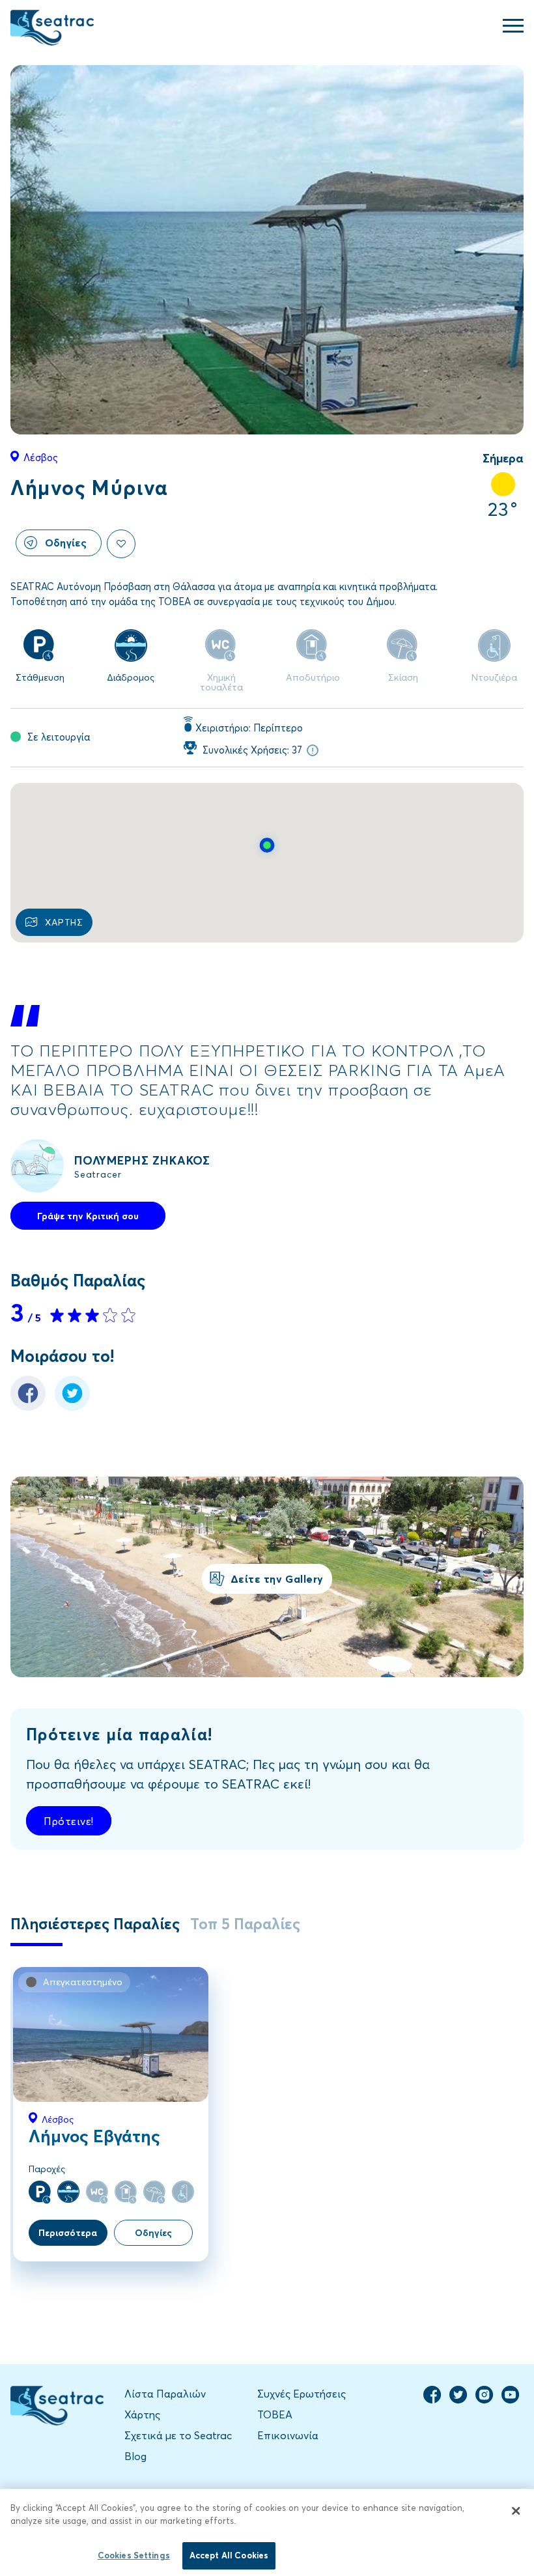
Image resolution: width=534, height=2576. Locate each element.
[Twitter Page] (458, 2400)
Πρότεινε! (69, 1821)
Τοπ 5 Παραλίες (245, 1923)
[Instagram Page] (485, 2400)
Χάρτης (142, 2414)
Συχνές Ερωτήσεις (302, 2393)
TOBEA (275, 2414)
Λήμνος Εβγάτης (94, 2136)
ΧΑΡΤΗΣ (64, 922)
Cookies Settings (134, 2555)
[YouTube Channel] (511, 2400)
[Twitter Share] (72, 1407)
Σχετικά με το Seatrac (178, 2435)
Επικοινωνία (288, 2435)
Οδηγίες (66, 542)
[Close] (516, 2511)
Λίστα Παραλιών (165, 2393)
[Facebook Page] (432, 2400)
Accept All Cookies (229, 2555)
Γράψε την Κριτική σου (88, 1216)
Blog (135, 2456)
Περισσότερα (68, 2232)
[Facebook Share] (28, 1407)
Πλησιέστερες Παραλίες (95, 1923)
